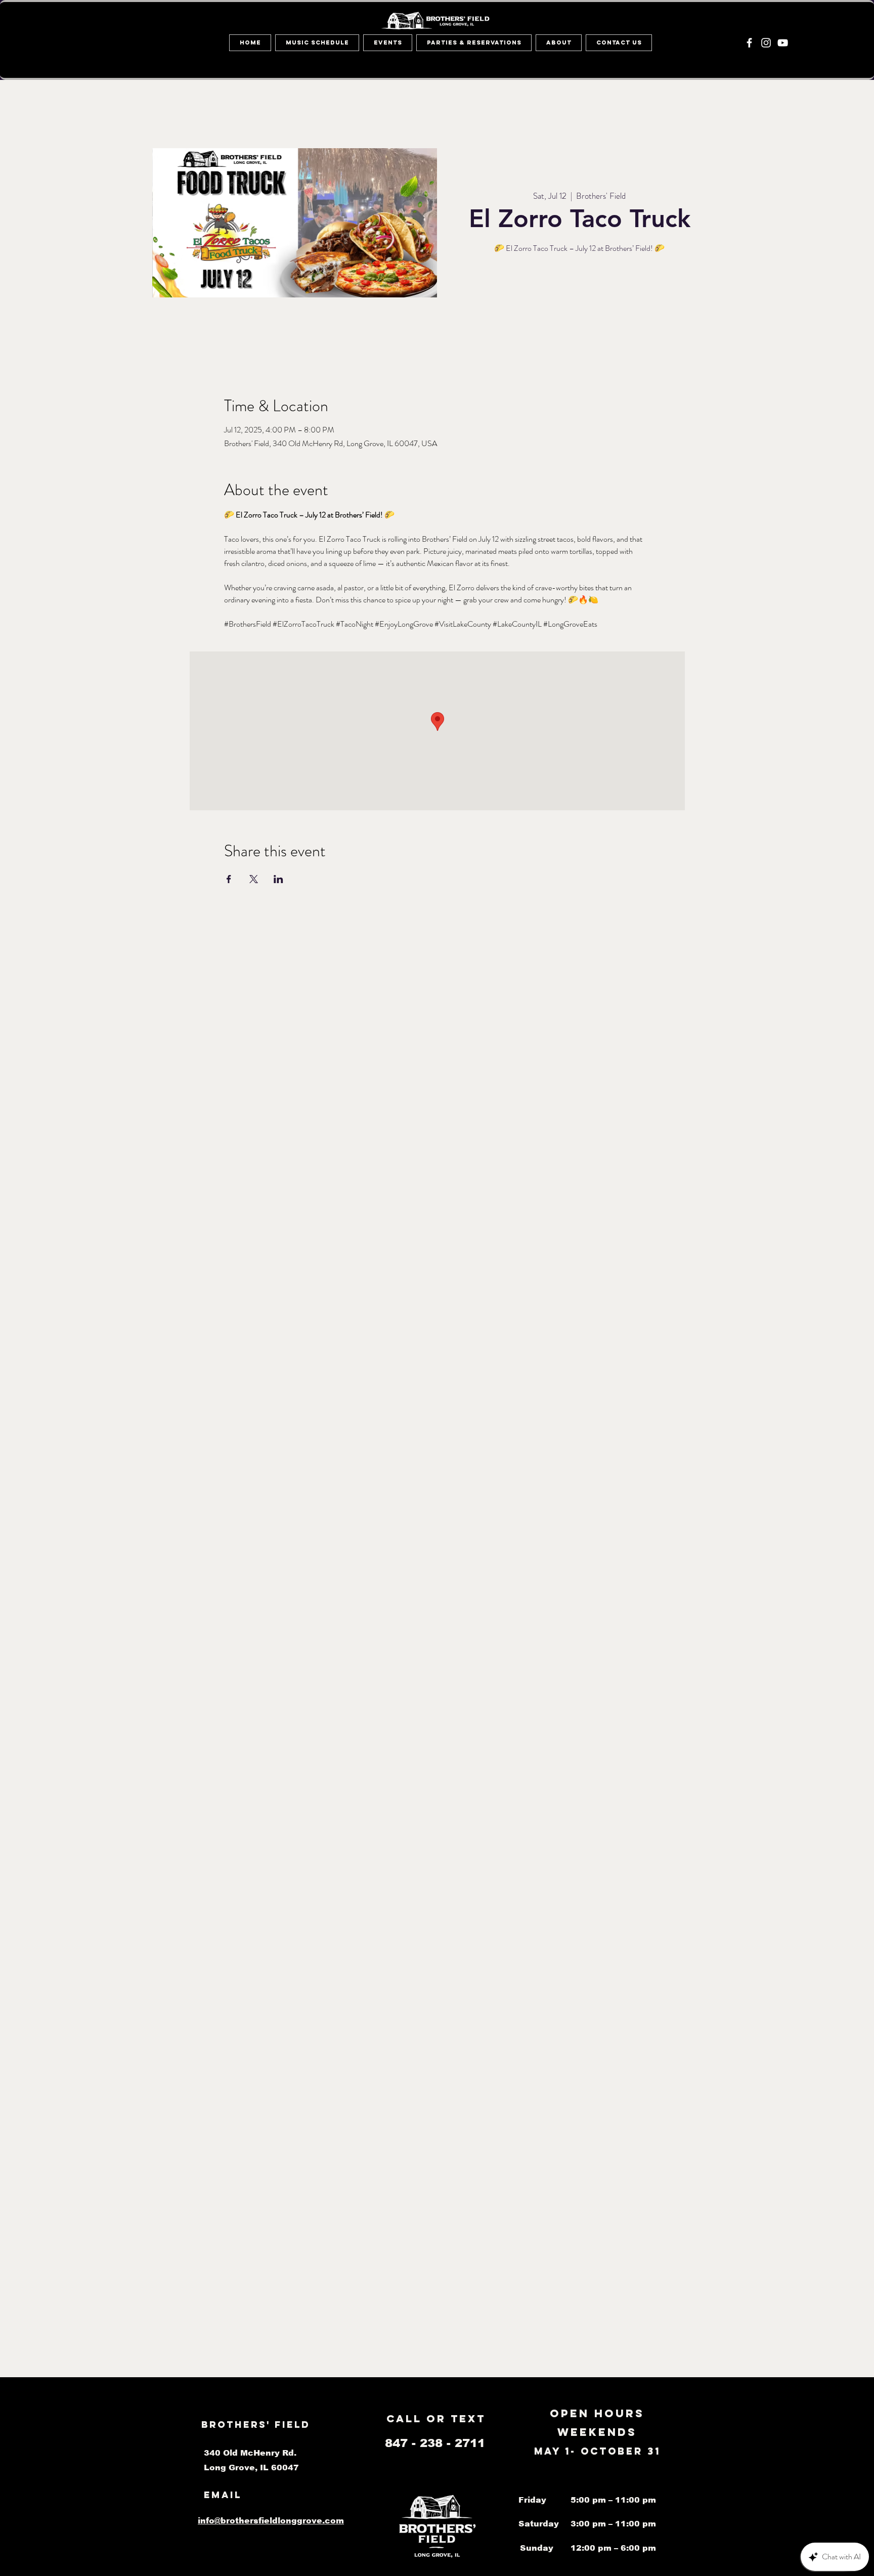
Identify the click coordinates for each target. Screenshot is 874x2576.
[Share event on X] (254, 879)
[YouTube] (783, 43)
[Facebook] (749, 43)
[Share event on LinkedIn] (278, 879)
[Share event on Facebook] (229, 879)
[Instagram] (766, 43)
